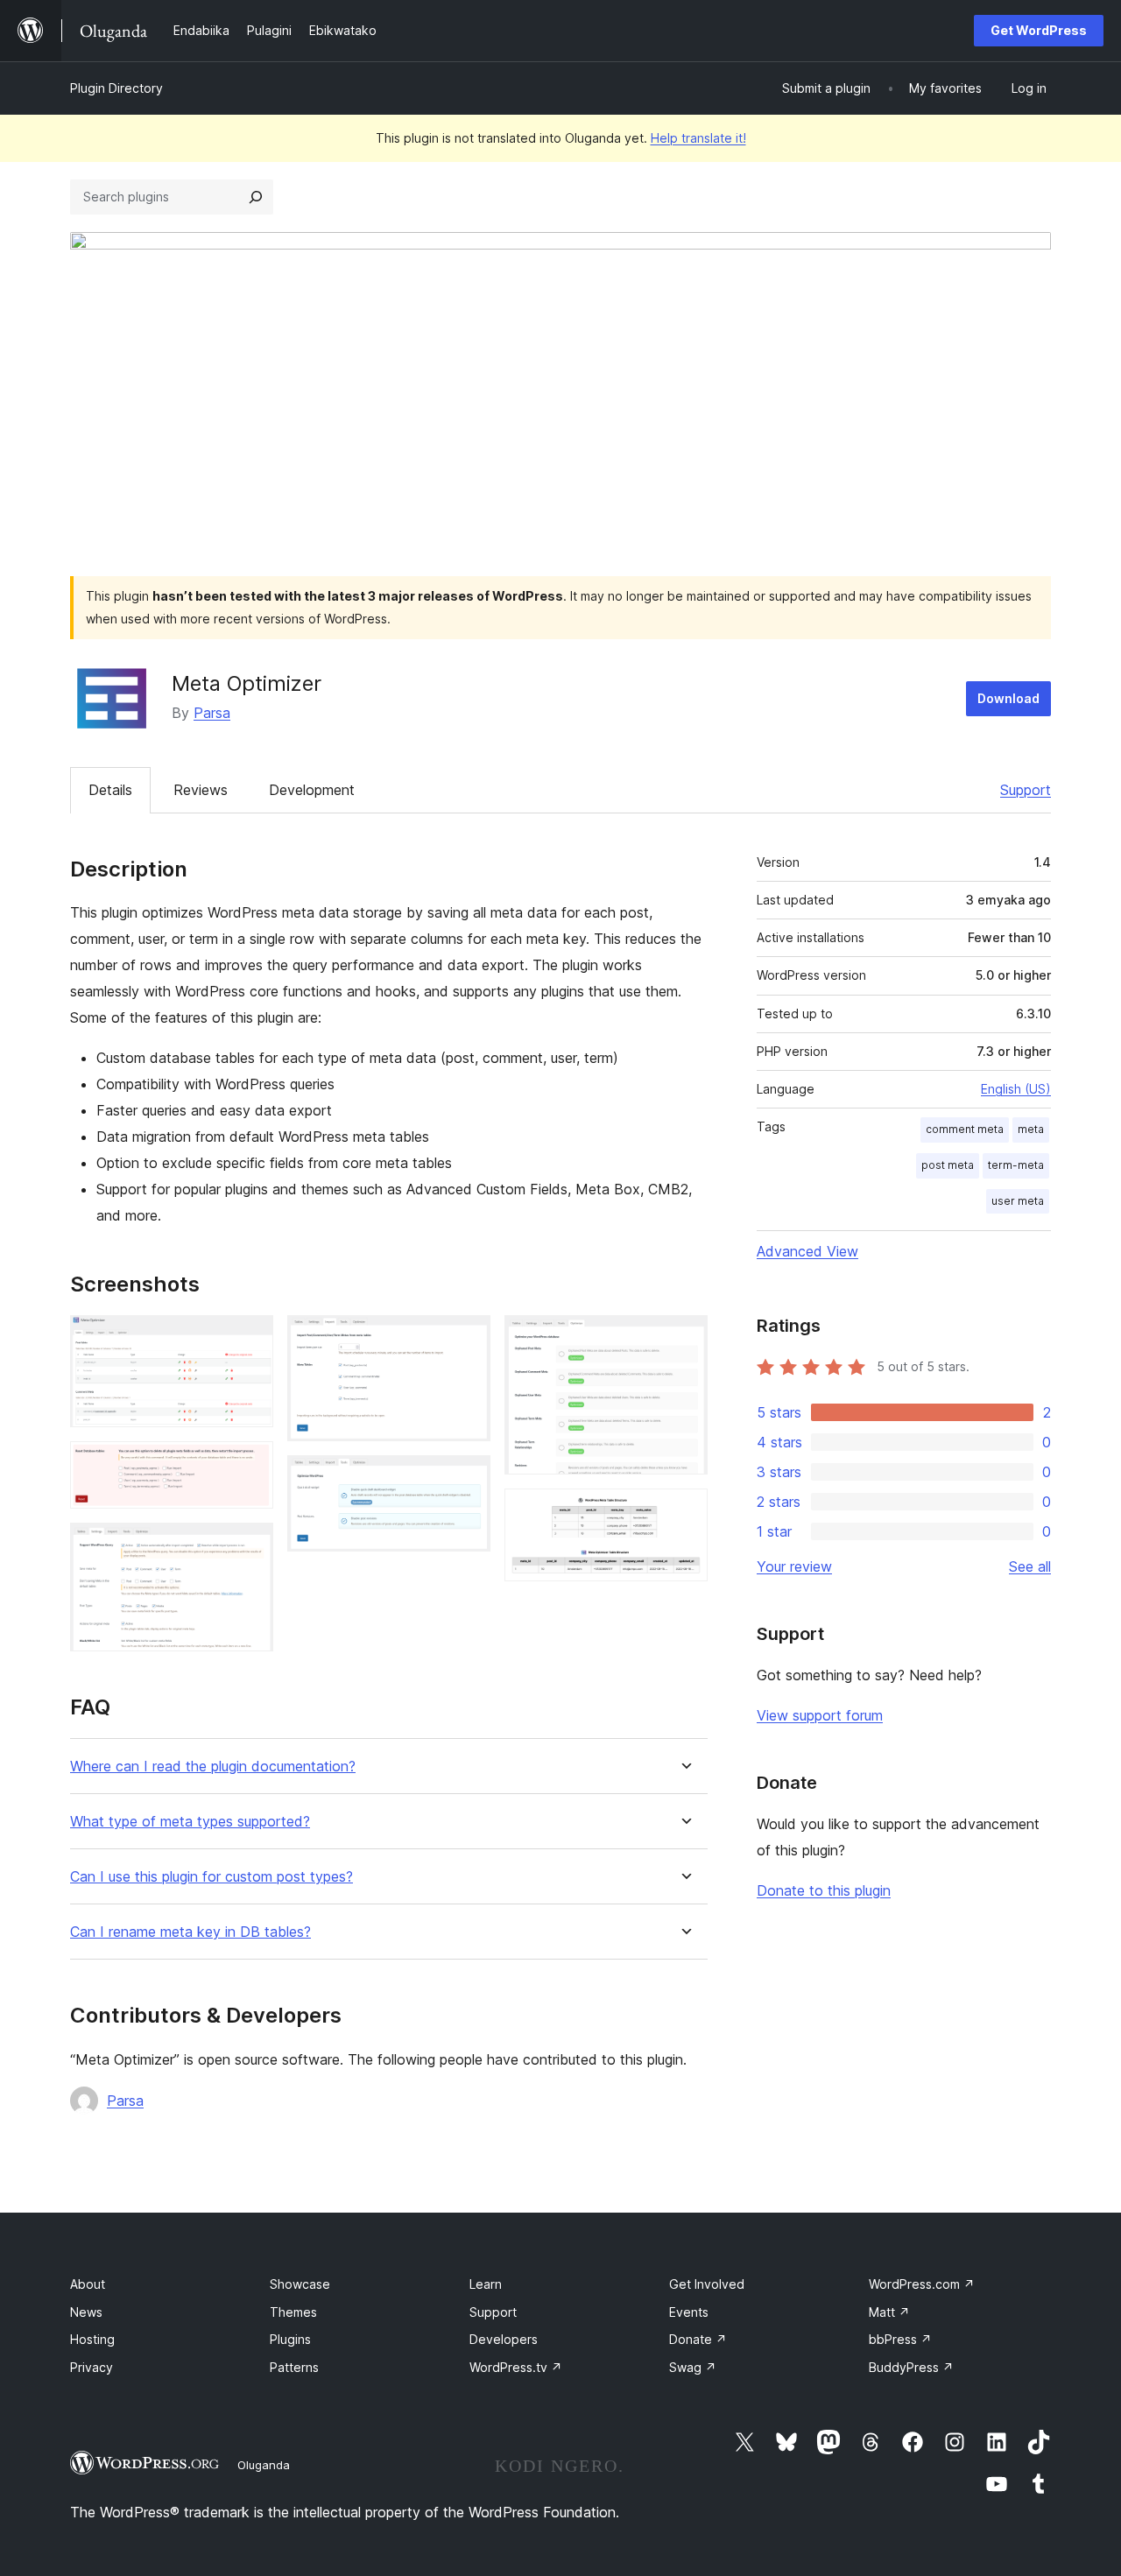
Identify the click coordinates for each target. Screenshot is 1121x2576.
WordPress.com (922, 2284)
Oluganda (264, 2465)
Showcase (300, 2284)
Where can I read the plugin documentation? (213, 1767)
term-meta (1016, 1165)
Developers (504, 2339)
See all (1030, 1566)
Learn (486, 2284)
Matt (889, 2312)
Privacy (92, 2367)
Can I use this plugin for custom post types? (212, 1877)
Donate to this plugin (824, 1890)
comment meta (965, 1129)
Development (312, 790)
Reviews (201, 790)
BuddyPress (911, 2367)
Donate (698, 2339)
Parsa (212, 713)
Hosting (92, 2339)
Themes (293, 2312)
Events (689, 2312)
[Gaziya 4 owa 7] (467, 1339)
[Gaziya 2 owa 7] (250, 1465)
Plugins (290, 2339)
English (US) (1016, 1089)
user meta (1018, 1201)
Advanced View (807, 1251)
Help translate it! (698, 138)
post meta (948, 1165)
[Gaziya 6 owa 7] (684, 1339)
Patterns (294, 2367)
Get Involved (707, 2284)
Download (1008, 698)
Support (1026, 790)
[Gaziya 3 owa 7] (250, 1546)
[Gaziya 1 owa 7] (250, 1339)
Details (110, 790)
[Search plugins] (256, 197)
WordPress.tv (516, 2367)
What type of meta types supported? (190, 1822)
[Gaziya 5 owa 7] (467, 1479)
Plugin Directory (116, 88)
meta (1031, 1129)
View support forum (820, 1715)
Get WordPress (1039, 30)
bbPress (900, 2339)
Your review (794, 1566)
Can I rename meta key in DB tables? (190, 1932)
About (88, 2284)
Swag (693, 2367)
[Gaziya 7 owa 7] (684, 1512)
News (86, 2312)
